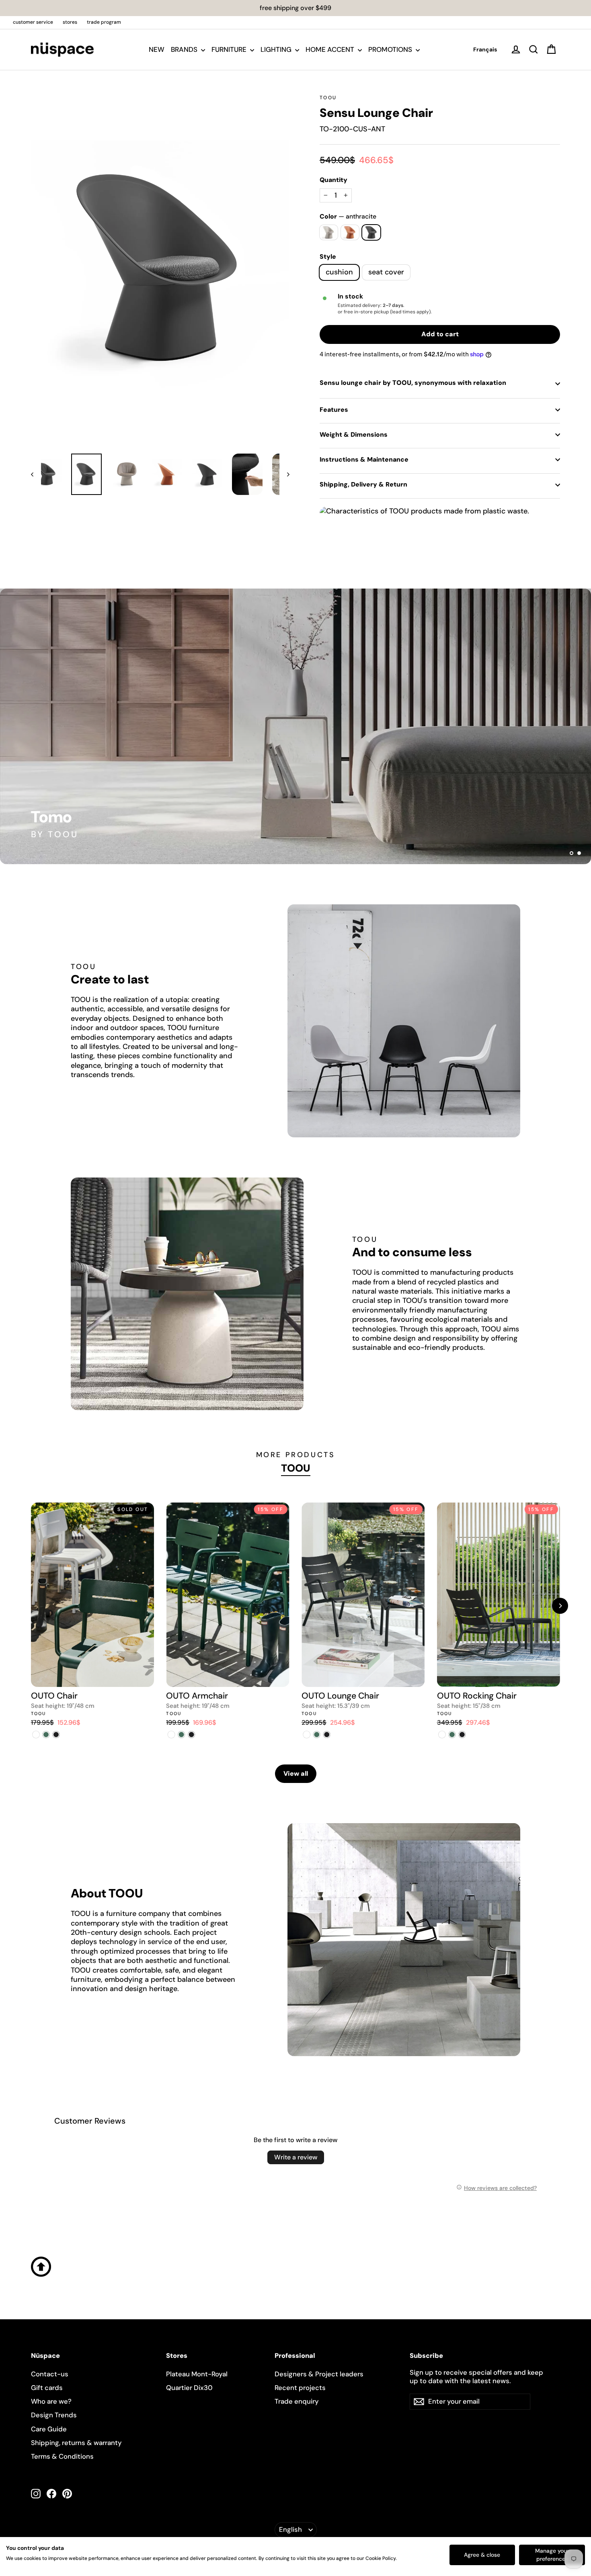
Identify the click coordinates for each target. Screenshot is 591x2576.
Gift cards (47, 2388)
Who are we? (51, 2401)
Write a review (296, 2157)
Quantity (333, 180)
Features (334, 410)
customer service (33, 22)
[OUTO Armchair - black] (191, 1735)
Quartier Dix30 (189, 2388)
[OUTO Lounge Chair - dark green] (317, 1735)
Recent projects (300, 2388)
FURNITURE (230, 49)
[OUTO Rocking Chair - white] (442, 1735)
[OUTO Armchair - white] (171, 1735)
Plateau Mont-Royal (197, 2374)
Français (485, 49)
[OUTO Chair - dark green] (46, 1735)
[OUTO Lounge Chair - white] (307, 1735)
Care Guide (49, 2429)
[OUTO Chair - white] (36, 1735)
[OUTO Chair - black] (56, 1735)
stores (70, 22)
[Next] (560, 1606)
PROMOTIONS (391, 49)
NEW (157, 49)
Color (348, 217)
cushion (339, 272)
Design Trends (54, 2415)
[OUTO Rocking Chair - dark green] (452, 1735)
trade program (104, 22)
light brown (329, 232)
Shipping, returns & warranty (76, 2443)
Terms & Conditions (62, 2456)
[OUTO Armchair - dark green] (181, 1735)
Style (328, 257)
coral (350, 232)
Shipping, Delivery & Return (363, 484)
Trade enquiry (297, 2401)
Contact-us (50, 2374)
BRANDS (185, 49)
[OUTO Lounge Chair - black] (327, 1735)
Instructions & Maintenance (364, 459)
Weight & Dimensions (354, 434)
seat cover (386, 272)
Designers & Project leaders (319, 2374)
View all (296, 1774)
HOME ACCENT (331, 49)
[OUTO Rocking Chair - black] (462, 1735)
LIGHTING (277, 49)
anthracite (371, 232)
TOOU (328, 98)
